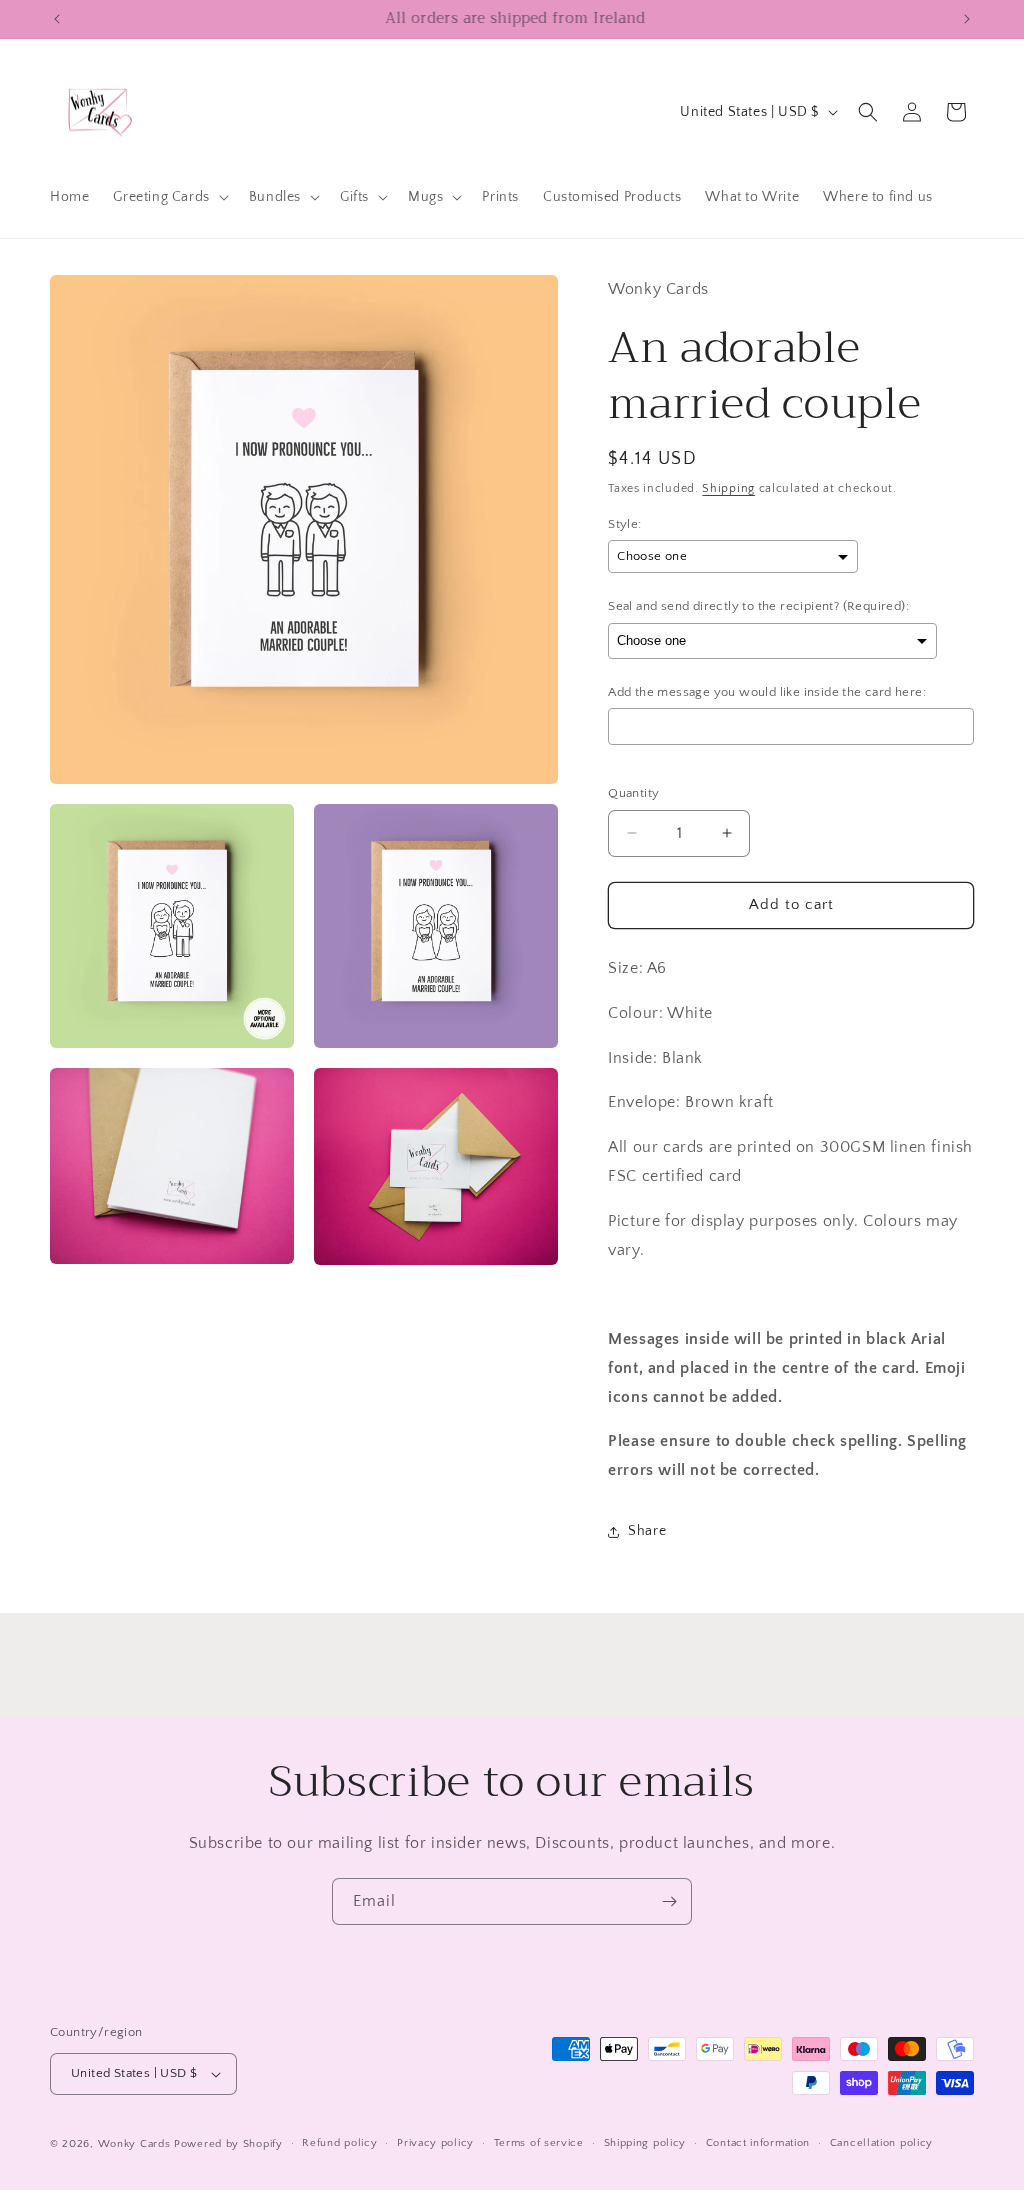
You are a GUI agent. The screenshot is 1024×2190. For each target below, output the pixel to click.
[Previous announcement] (57, 19)
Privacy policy (435, 2143)
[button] (168, 197)
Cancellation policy (881, 2143)
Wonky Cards (134, 2144)
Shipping (728, 488)
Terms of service (539, 2143)
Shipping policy (645, 2143)
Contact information (758, 2143)
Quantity (633, 793)
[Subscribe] (669, 1901)
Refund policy (339, 2143)
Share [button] (647, 1531)
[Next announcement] (967, 19)
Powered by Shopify (228, 2144)
